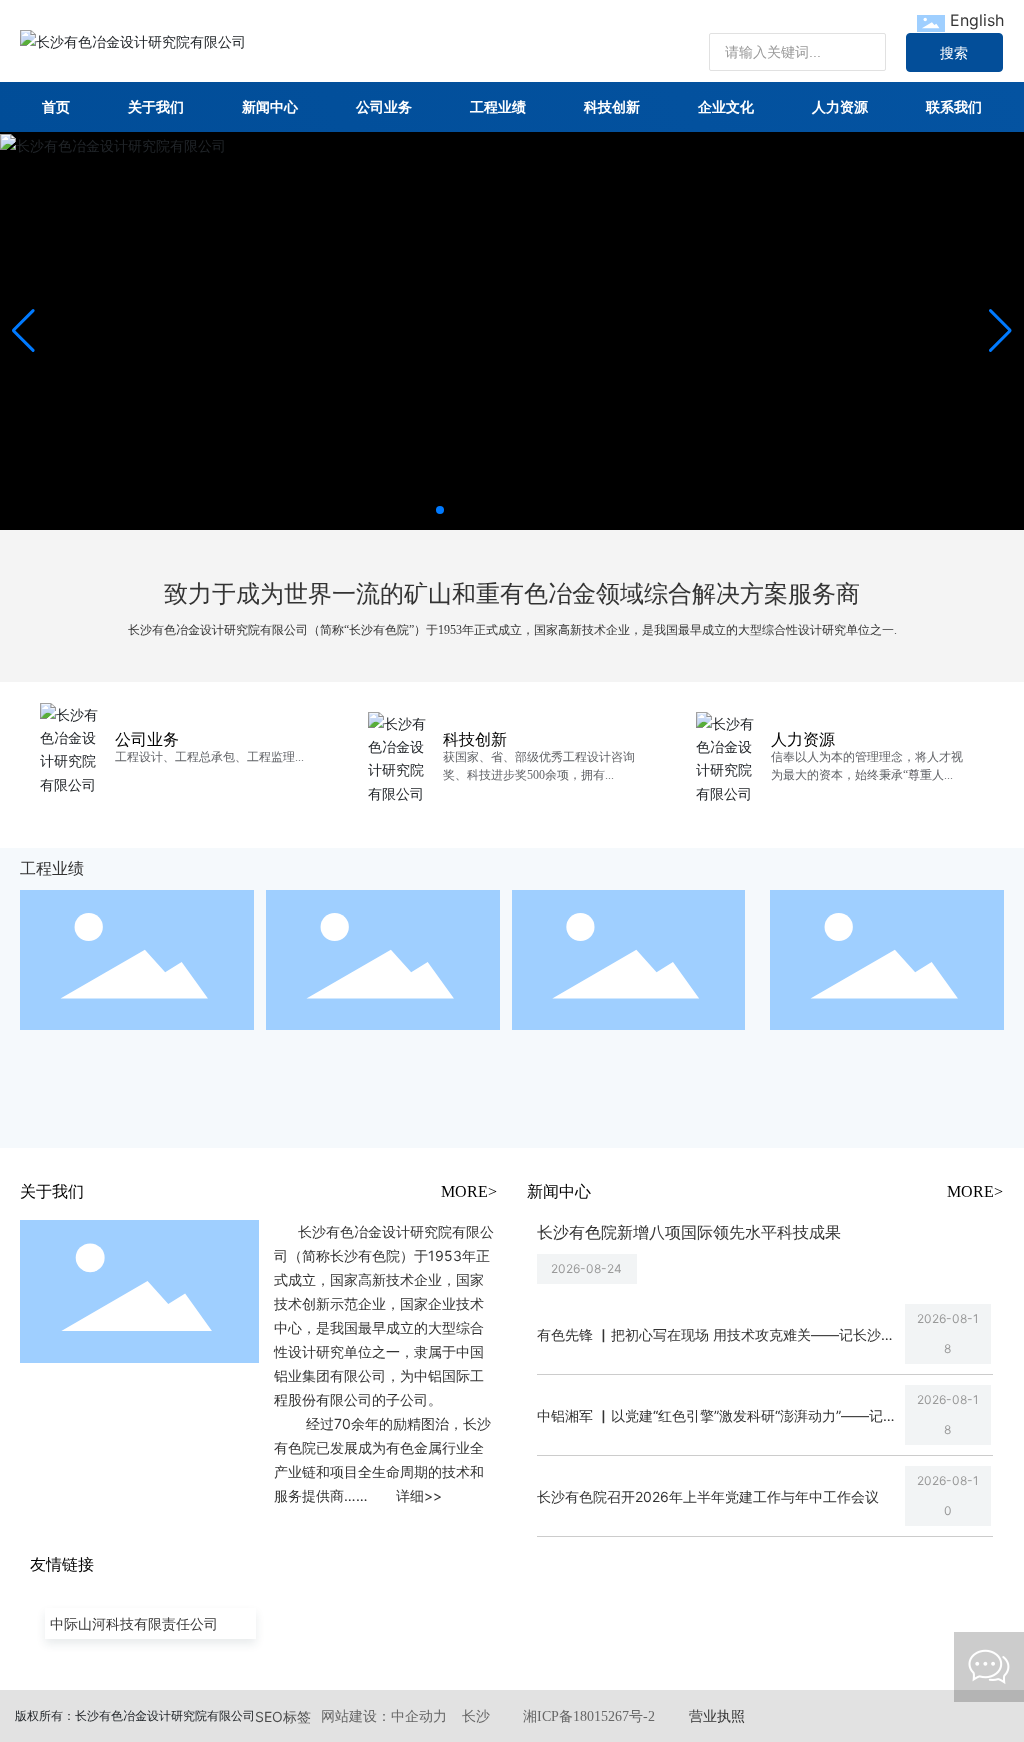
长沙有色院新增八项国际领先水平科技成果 (689, 1232)
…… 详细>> (393, 1495)
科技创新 (475, 739)
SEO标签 (283, 1716)
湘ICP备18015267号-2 (589, 1716)
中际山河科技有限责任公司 (134, 1623)
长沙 (476, 1716)
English (977, 20)
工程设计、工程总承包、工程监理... (209, 757)
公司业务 (147, 739)
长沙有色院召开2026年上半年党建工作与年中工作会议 (708, 1496)
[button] (440, 510)
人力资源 (803, 739)
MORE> (469, 1191)
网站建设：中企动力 (384, 1716)
